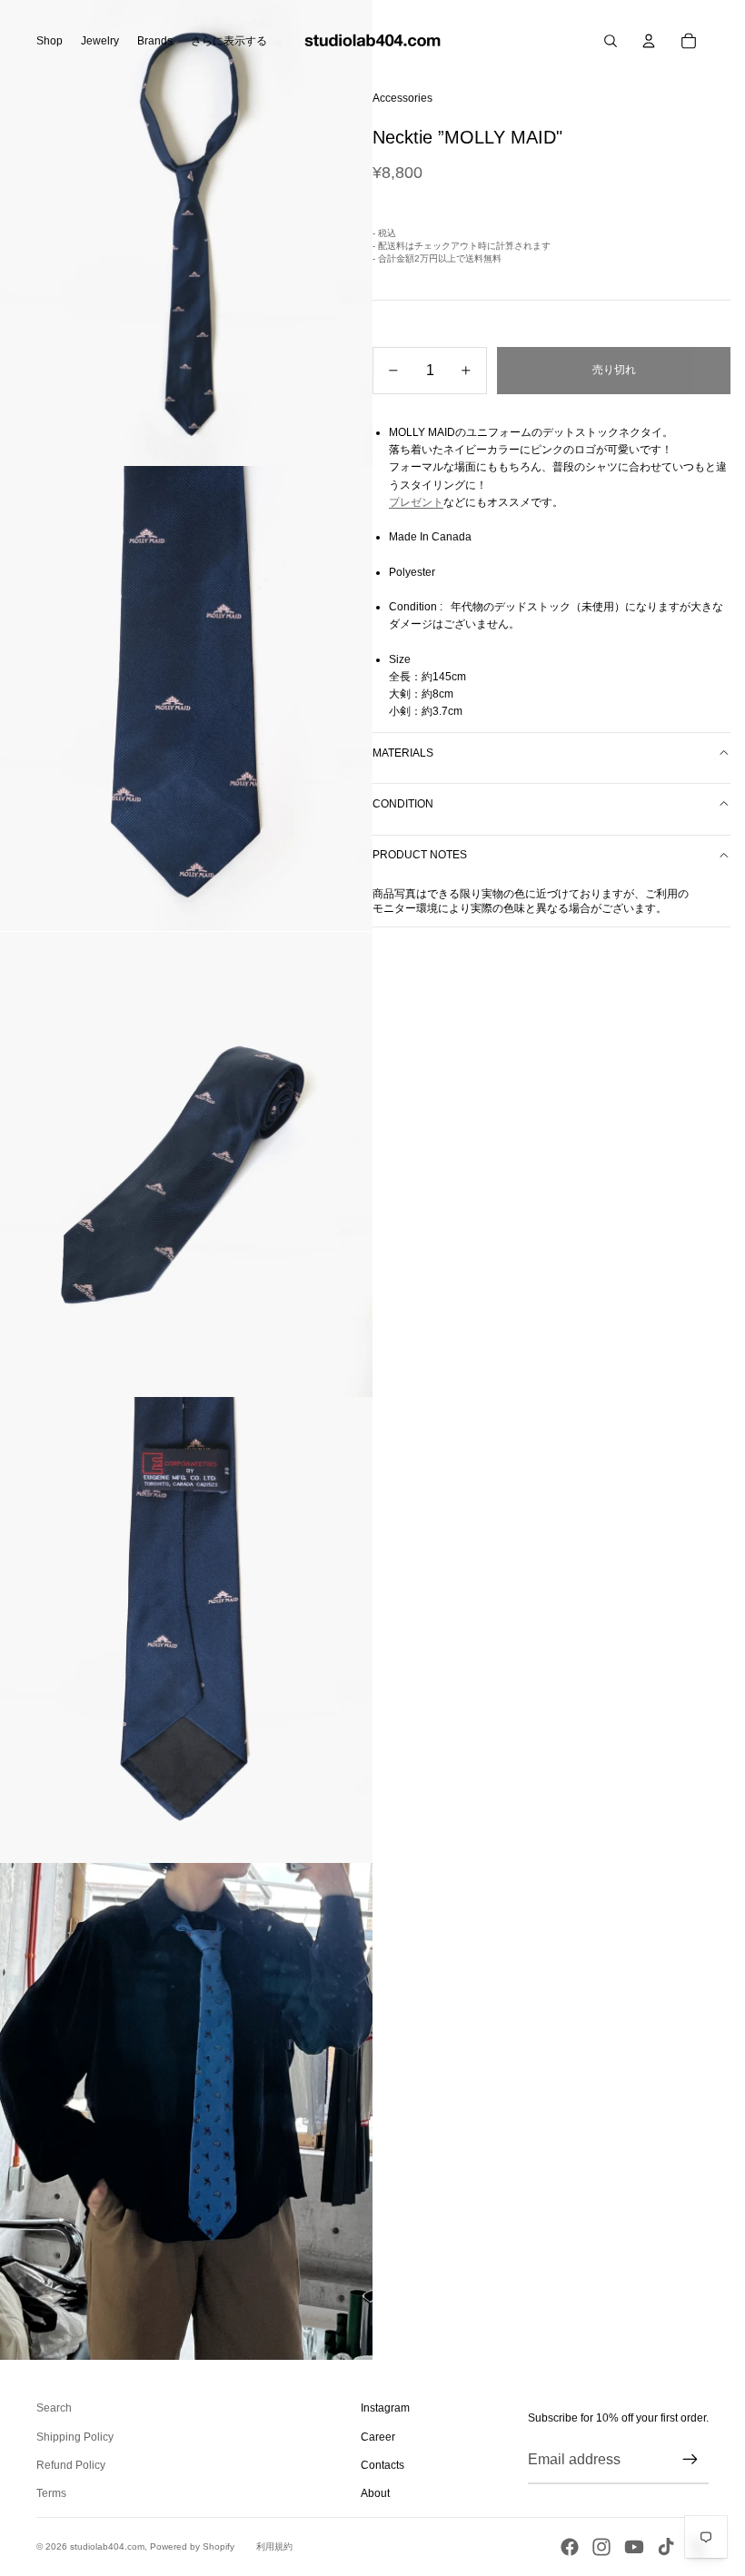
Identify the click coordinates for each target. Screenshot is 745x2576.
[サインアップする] (690, 2460)
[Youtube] (634, 2547)
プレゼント (416, 502)
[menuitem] (229, 41)
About (375, 2493)
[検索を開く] (611, 41)
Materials (403, 753)
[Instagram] (601, 2547)
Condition (403, 804)
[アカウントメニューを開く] (649, 41)
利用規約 (274, 2546)
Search (54, 2408)
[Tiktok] (666, 2547)
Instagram (385, 2408)
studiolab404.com (107, 2546)
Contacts (382, 2465)
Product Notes (420, 855)
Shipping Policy (75, 2437)
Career (378, 2437)
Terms (51, 2493)
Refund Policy (71, 2465)
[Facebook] (570, 2547)
